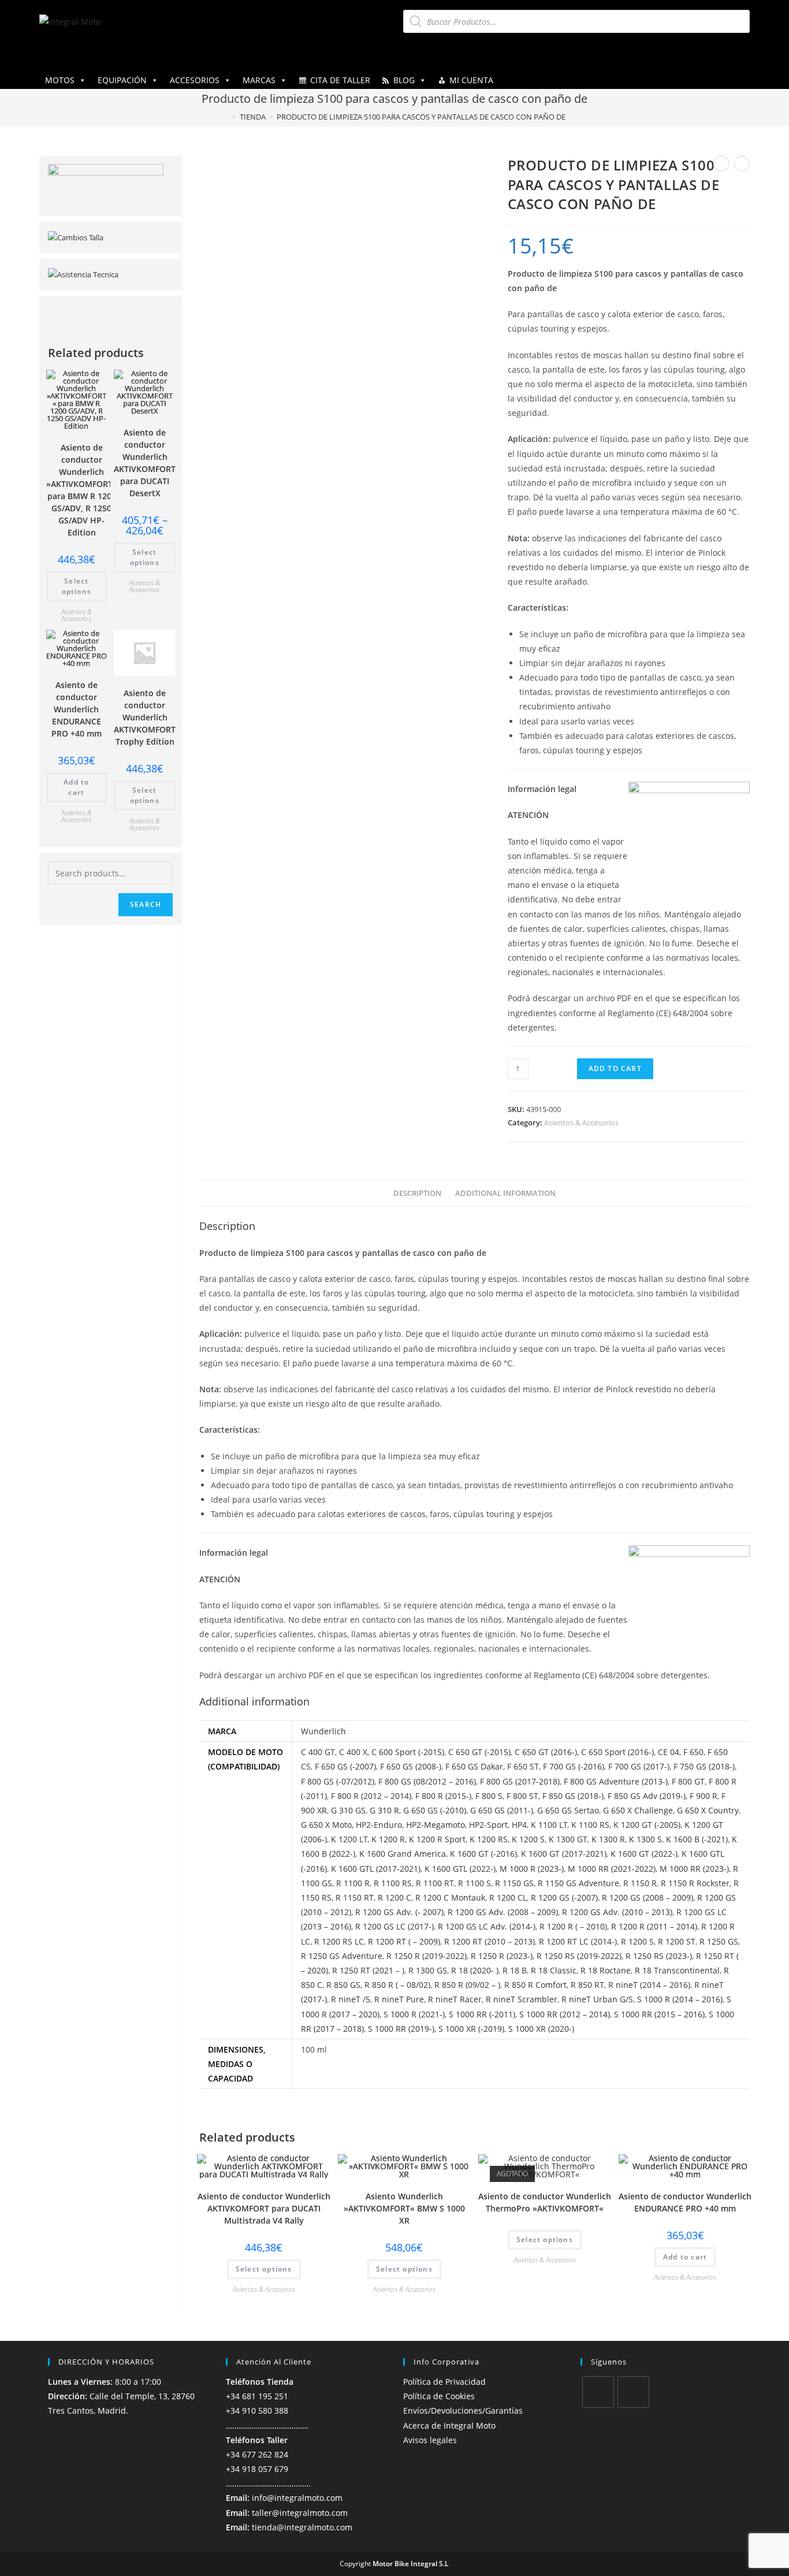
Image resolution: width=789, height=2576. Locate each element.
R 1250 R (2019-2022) (427, 1956)
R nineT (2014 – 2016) (649, 1985)
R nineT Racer (455, 1999)
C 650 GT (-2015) (479, 1752)
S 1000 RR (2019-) (401, 2029)
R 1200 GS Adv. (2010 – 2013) (617, 1912)
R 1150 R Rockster (695, 1883)
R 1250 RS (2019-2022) (579, 1956)
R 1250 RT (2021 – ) (368, 1970)
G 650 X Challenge (638, 1810)
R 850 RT (587, 1985)
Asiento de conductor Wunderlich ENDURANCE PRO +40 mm (685, 2202)
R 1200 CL (508, 1897)
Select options (264, 2269)
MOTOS (60, 80)
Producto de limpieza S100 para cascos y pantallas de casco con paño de (421, 117)
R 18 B (515, 1970)
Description (417, 1193)
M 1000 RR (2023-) (694, 1869)
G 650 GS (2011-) (502, 1810)
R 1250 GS (719, 1941)
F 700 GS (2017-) (639, 1766)
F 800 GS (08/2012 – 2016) (427, 1781)
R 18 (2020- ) (475, 1970)
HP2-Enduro (379, 1825)
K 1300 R (608, 1839)
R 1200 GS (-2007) (564, 1897)
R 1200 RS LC (339, 1941)
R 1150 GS (514, 1883)
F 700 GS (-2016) (574, 1766)
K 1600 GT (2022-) (644, 1854)
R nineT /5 (351, 1999)
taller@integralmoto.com (300, 2513)
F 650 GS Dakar (474, 1766)
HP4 (519, 1825)
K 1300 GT (568, 1839)
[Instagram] (633, 2392)
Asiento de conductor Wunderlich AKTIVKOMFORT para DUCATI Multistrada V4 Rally (264, 2208)
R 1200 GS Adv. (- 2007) (399, 1912)
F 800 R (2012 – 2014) (371, 1796)
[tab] (417, 1194)
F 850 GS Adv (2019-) (647, 1796)
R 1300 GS (428, 1970)
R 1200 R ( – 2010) (573, 1926)
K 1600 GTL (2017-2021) (376, 1869)
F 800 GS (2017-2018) (520, 1781)
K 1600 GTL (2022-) (460, 1869)
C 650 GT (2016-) (546, 1752)
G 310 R (384, 1810)
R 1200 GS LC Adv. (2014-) (487, 1926)
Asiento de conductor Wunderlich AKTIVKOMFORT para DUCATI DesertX (145, 463)
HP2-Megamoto (436, 1825)
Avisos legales (430, 2440)
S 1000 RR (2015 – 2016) (659, 2014)
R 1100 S (474, 1883)
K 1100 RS (590, 1825)
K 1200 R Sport (437, 1839)
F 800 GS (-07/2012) (338, 1781)
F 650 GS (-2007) (345, 1766)
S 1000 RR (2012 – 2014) (565, 2014)
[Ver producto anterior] (721, 163)
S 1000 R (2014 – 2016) (680, 1999)
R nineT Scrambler (522, 1999)
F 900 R (704, 1796)
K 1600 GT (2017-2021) (564, 1854)
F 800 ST (522, 1796)
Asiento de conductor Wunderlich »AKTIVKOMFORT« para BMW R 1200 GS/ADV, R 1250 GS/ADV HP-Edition (82, 490)
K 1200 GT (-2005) (647, 1825)
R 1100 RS (393, 1883)
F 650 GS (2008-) (411, 1766)
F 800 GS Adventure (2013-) (616, 1781)
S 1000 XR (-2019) (471, 2029)
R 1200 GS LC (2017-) (394, 1926)
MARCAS (259, 80)
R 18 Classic (554, 1970)
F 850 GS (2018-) (573, 1796)
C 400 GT (318, 1752)
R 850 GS (343, 1985)
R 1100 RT (435, 1883)
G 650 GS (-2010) (435, 1810)
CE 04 (669, 1752)
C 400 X (353, 1752)
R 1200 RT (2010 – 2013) (490, 1941)
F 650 (693, 1752)
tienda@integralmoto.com (302, 2527)
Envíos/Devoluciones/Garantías (463, 2410)
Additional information (505, 1193)
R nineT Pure (399, 1999)
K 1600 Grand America (403, 1854)
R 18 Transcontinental (677, 1970)
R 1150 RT (355, 1897)
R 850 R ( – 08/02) (397, 1985)
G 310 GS (348, 1810)
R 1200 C (394, 1897)
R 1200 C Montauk (450, 1897)
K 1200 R (388, 1839)
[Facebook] (598, 2392)
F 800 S (489, 1796)
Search (146, 904)
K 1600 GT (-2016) (483, 1854)
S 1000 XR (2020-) (541, 2029)
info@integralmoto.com (297, 2498)
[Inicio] (226, 117)
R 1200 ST (677, 1941)
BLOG (404, 80)
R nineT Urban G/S (597, 1999)
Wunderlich (323, 1731)
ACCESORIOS (195, 80)
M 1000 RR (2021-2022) (612, 1869)
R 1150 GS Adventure (578, 1883)
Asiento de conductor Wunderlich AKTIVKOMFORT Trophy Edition (145, 717)
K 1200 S (528, 1839)
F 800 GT (688, 1781)
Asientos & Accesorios (581, 1122)
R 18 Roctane (606, 1970)
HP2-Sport (488, 1825)
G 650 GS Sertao (568, 1810)
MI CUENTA (471, 80)
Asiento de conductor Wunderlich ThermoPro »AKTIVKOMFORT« (545, 2202)
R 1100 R (353, 1883)
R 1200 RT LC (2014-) (578, 1941)
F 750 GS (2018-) (704, 1766)
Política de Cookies (439, 2396)
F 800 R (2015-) (443, 1796)
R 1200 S (637, 1941)
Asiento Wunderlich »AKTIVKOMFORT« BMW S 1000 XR (404, 2208)
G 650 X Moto (326, 1825)
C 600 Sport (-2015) (408, 1752)
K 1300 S (645, 1839)
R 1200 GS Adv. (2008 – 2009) (503, 1912)
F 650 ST (523, 1766)
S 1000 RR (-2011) (482, 2014)
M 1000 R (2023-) (532, 1869)
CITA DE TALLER (340, 80)
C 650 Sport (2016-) (617, 1752)
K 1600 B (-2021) (697, 1839)
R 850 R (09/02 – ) (467, 1985)
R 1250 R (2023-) (502, 1956)
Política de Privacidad (444, 2382)
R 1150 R (640, 1883)
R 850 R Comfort (535, 1985)
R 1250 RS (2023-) (659, 1956)
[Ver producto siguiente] (742, 163)
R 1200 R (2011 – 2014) (654, 1926)
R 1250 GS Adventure (342, 1956)
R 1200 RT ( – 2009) (404, 1941)
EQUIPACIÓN (122, 80)
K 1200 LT (349, 1839)
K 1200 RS (489, 1839)
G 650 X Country (708, 1810)
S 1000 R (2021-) (414, 2014)
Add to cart (615, 1068)
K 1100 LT (549, 1825)
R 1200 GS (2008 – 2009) (647, 1897)
